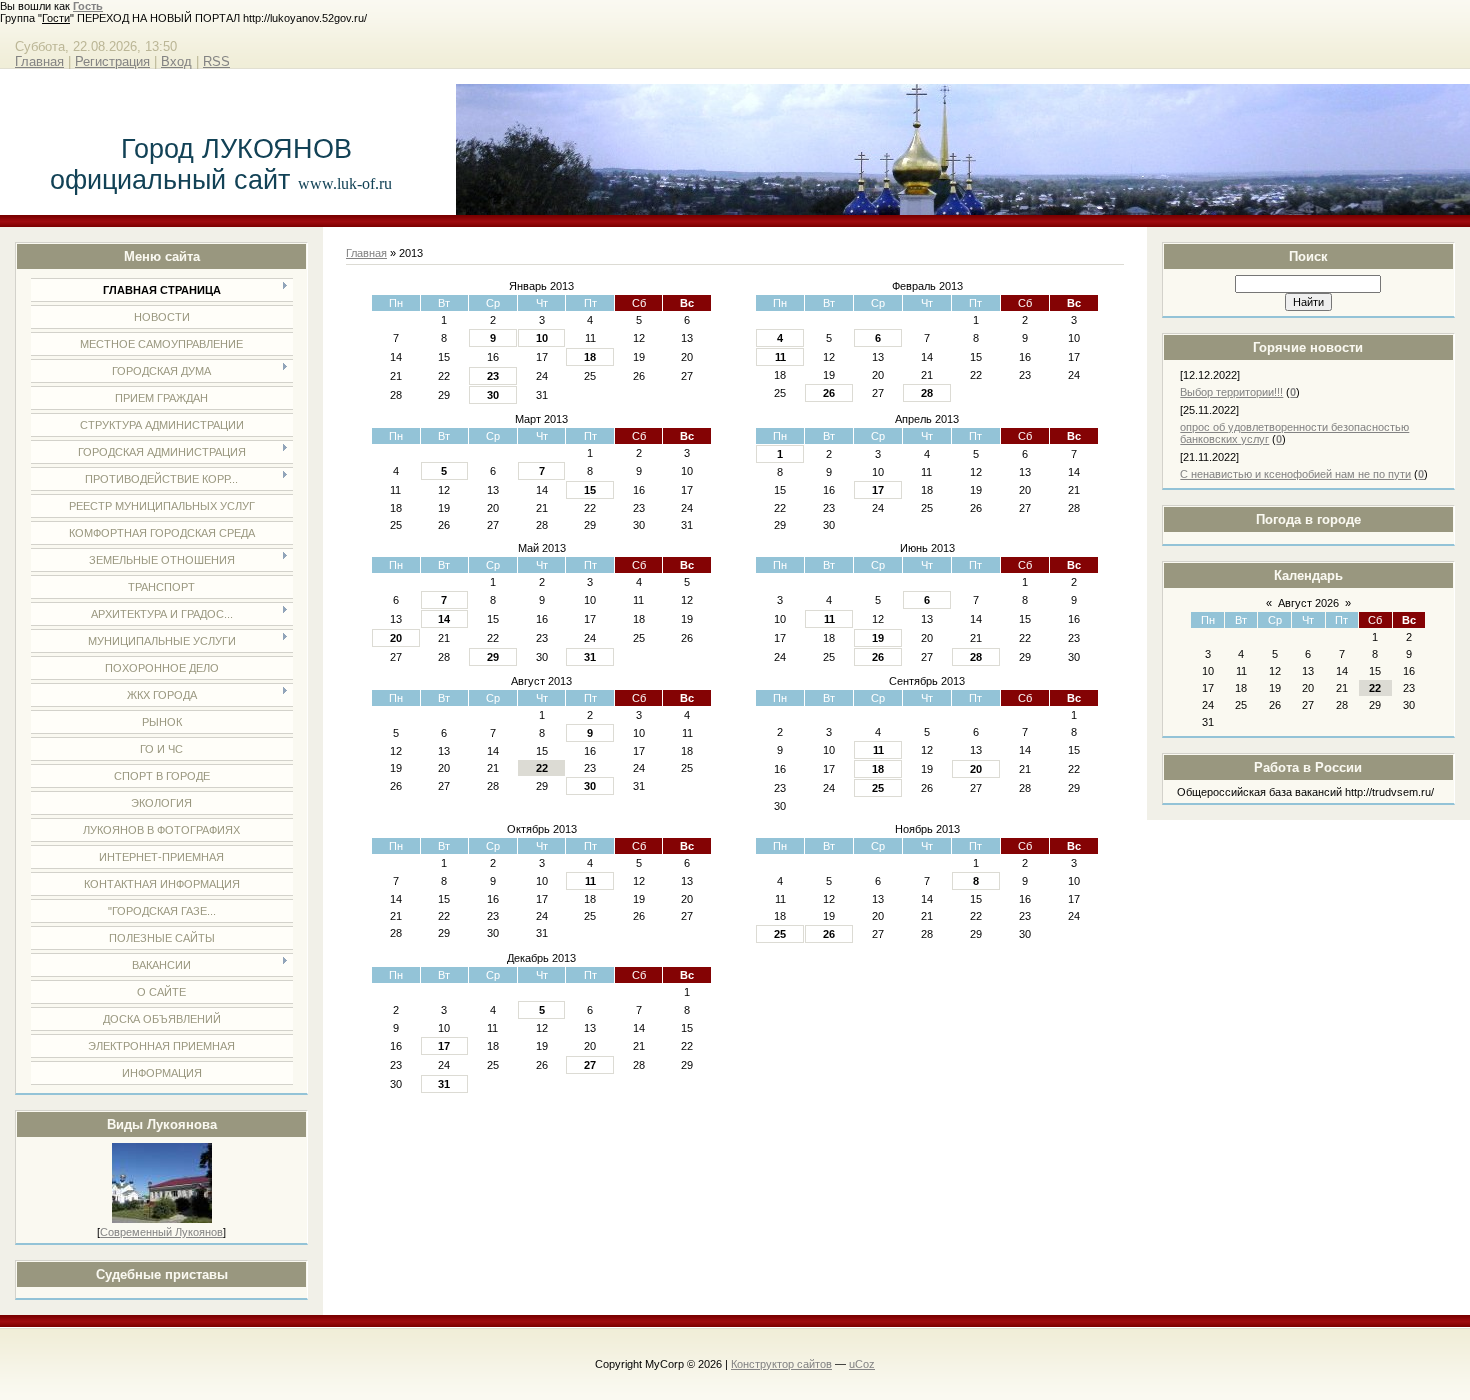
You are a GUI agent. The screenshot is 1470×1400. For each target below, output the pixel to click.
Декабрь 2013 (541, 958)
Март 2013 (541, 419)
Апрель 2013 (927, 419)
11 (780, 357)
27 (590, 1065)
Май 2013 (542, 548)
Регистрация (112, 61)
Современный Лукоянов (161, 1232)
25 (878, 788)
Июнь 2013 (927, 548)
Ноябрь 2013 (927, 829)
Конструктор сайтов (781, 1364)
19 (878, 638)
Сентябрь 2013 (927, 681)
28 (927, 393)
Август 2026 (1308, 603)
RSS (216, 61)
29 (493, 657)
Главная (39, 61)
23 (493, 376)
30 (493, 395)
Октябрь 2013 (542, 829)
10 (542, 338)
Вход (176, 61)
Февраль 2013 (927, 286)
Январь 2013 (541, 286)
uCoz (862, 1364)
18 (590, 357)
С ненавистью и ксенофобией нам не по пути (1295, 474)
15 (590, 490)
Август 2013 (541, 681)
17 (878, 490)
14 (444, 619)
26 (829, 393)
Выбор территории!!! (1231, 392)
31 (590, 657)
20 (396, 638)
